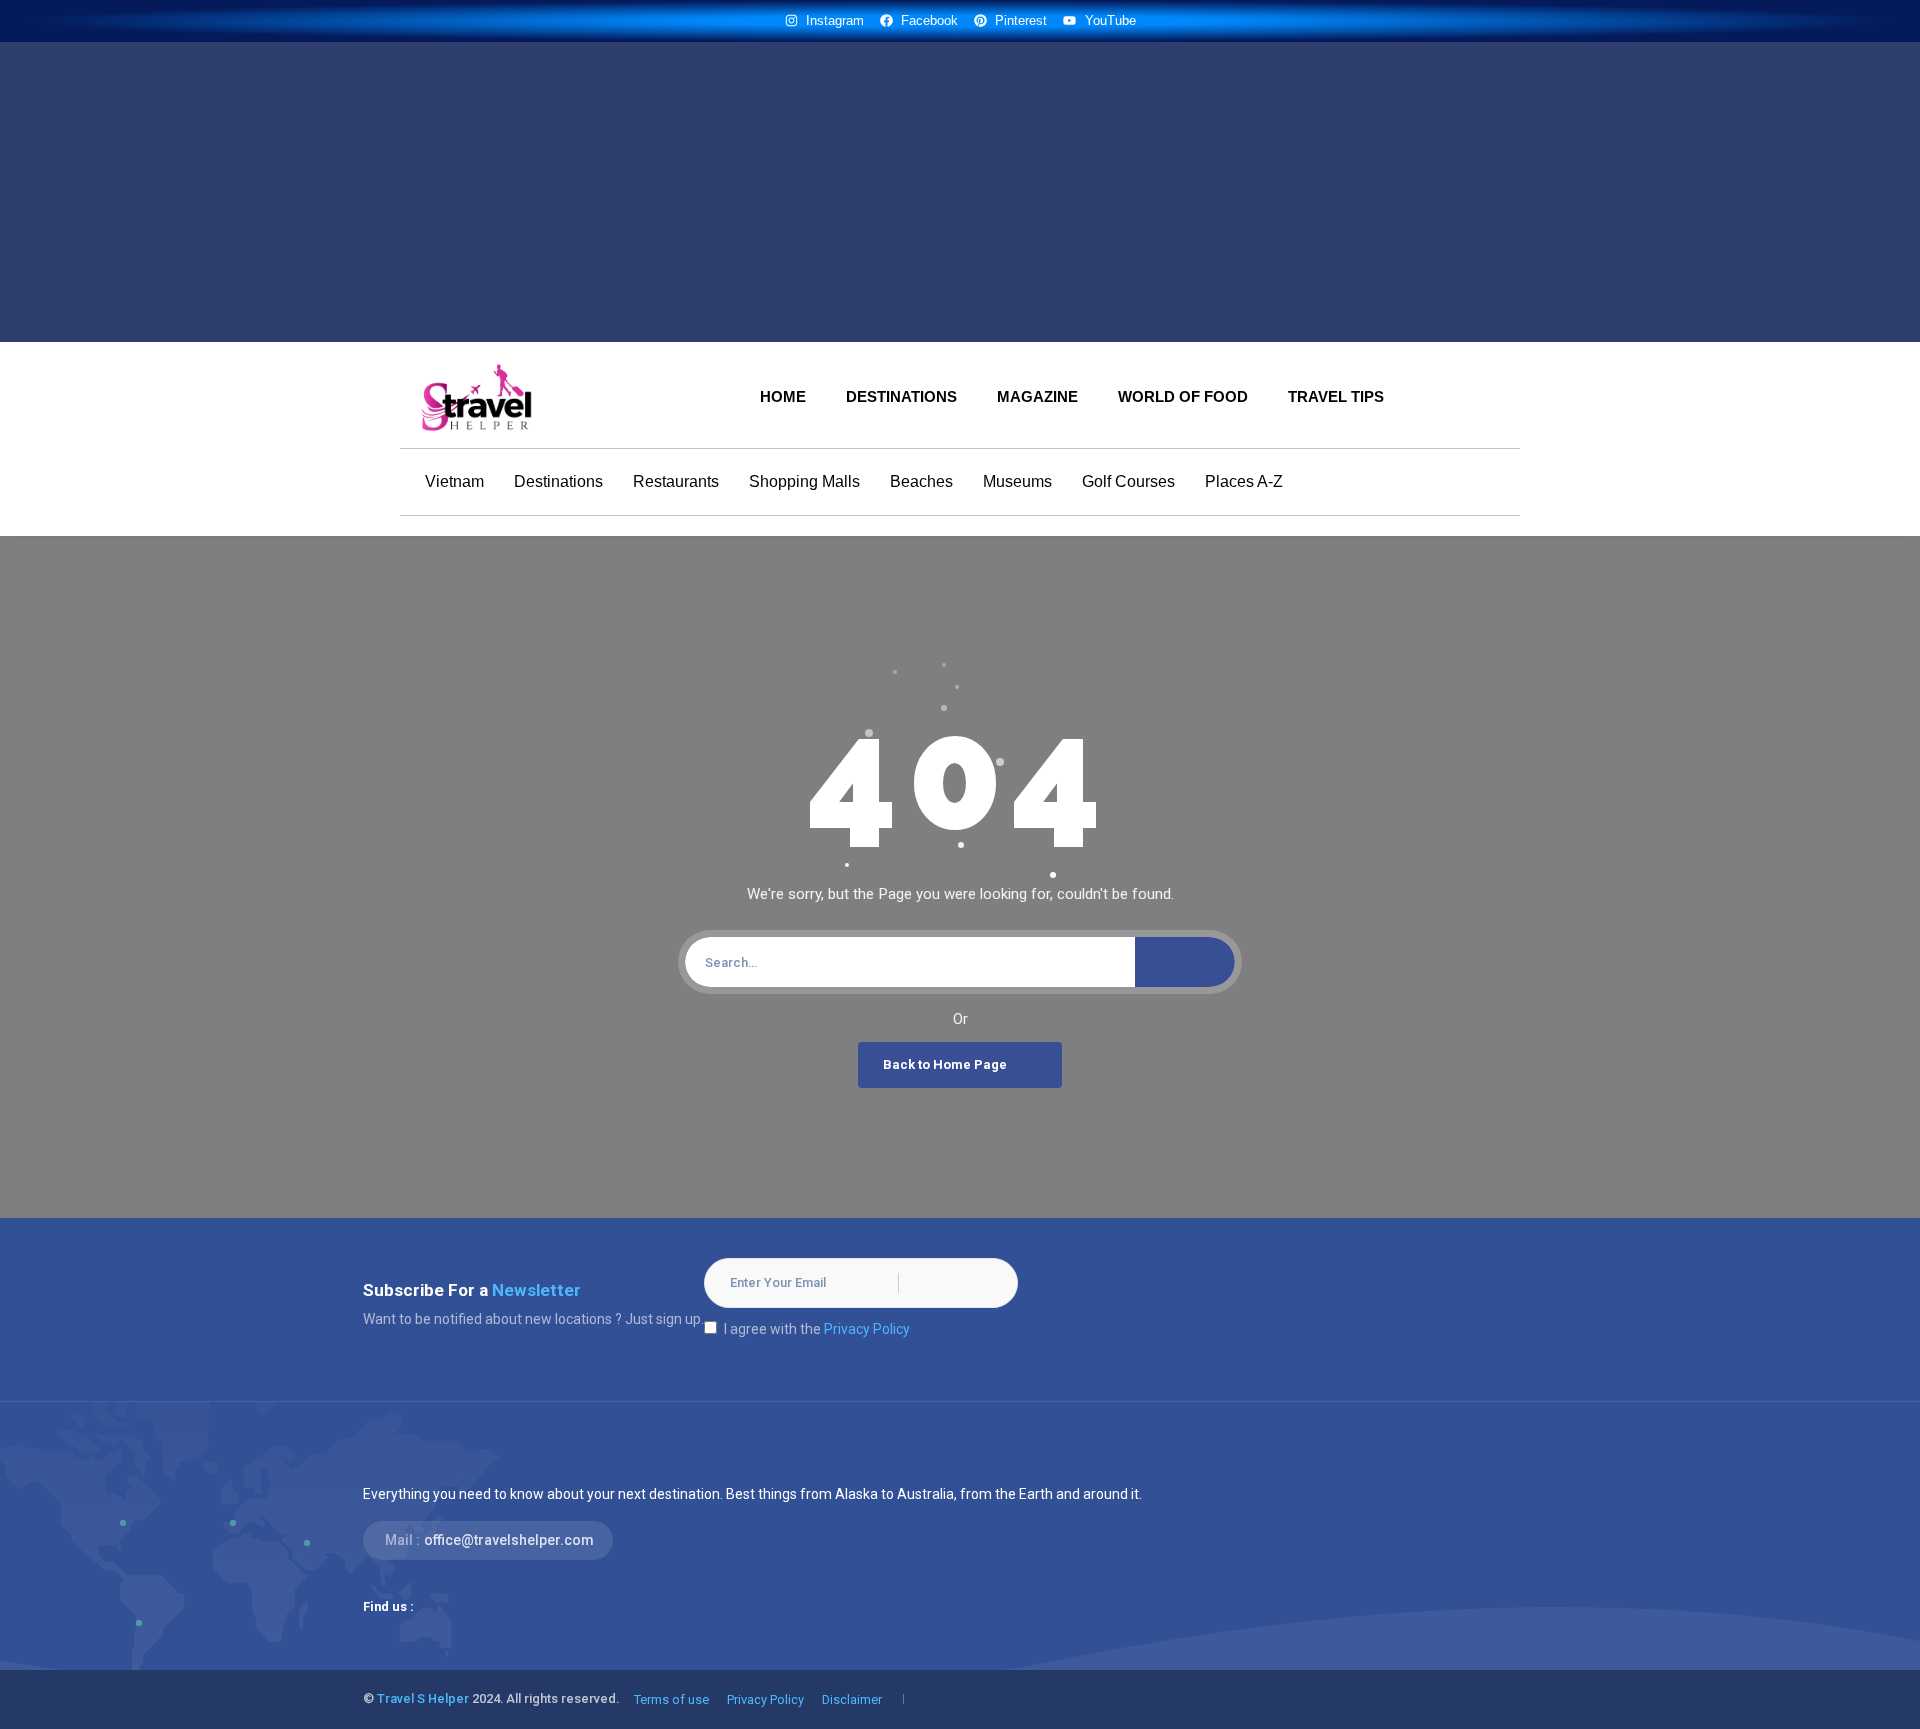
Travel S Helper (423, 1698)
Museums (1017, 481)
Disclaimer (852, 1699)
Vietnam (454, 481)
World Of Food (1183, 396)
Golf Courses (1128, 481)
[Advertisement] (960, 192)
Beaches (921, 481)
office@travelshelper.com (509, 1540)
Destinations (901, 396)
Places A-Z (1244, 481)
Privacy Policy (867, 1329)
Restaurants (676, 481)
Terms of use (671, 1699)
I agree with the (817, 1329)
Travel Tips (1336, 396)
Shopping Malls (804, 481)
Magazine (1037, 396)
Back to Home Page (945, 1064)
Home (783, 396)
